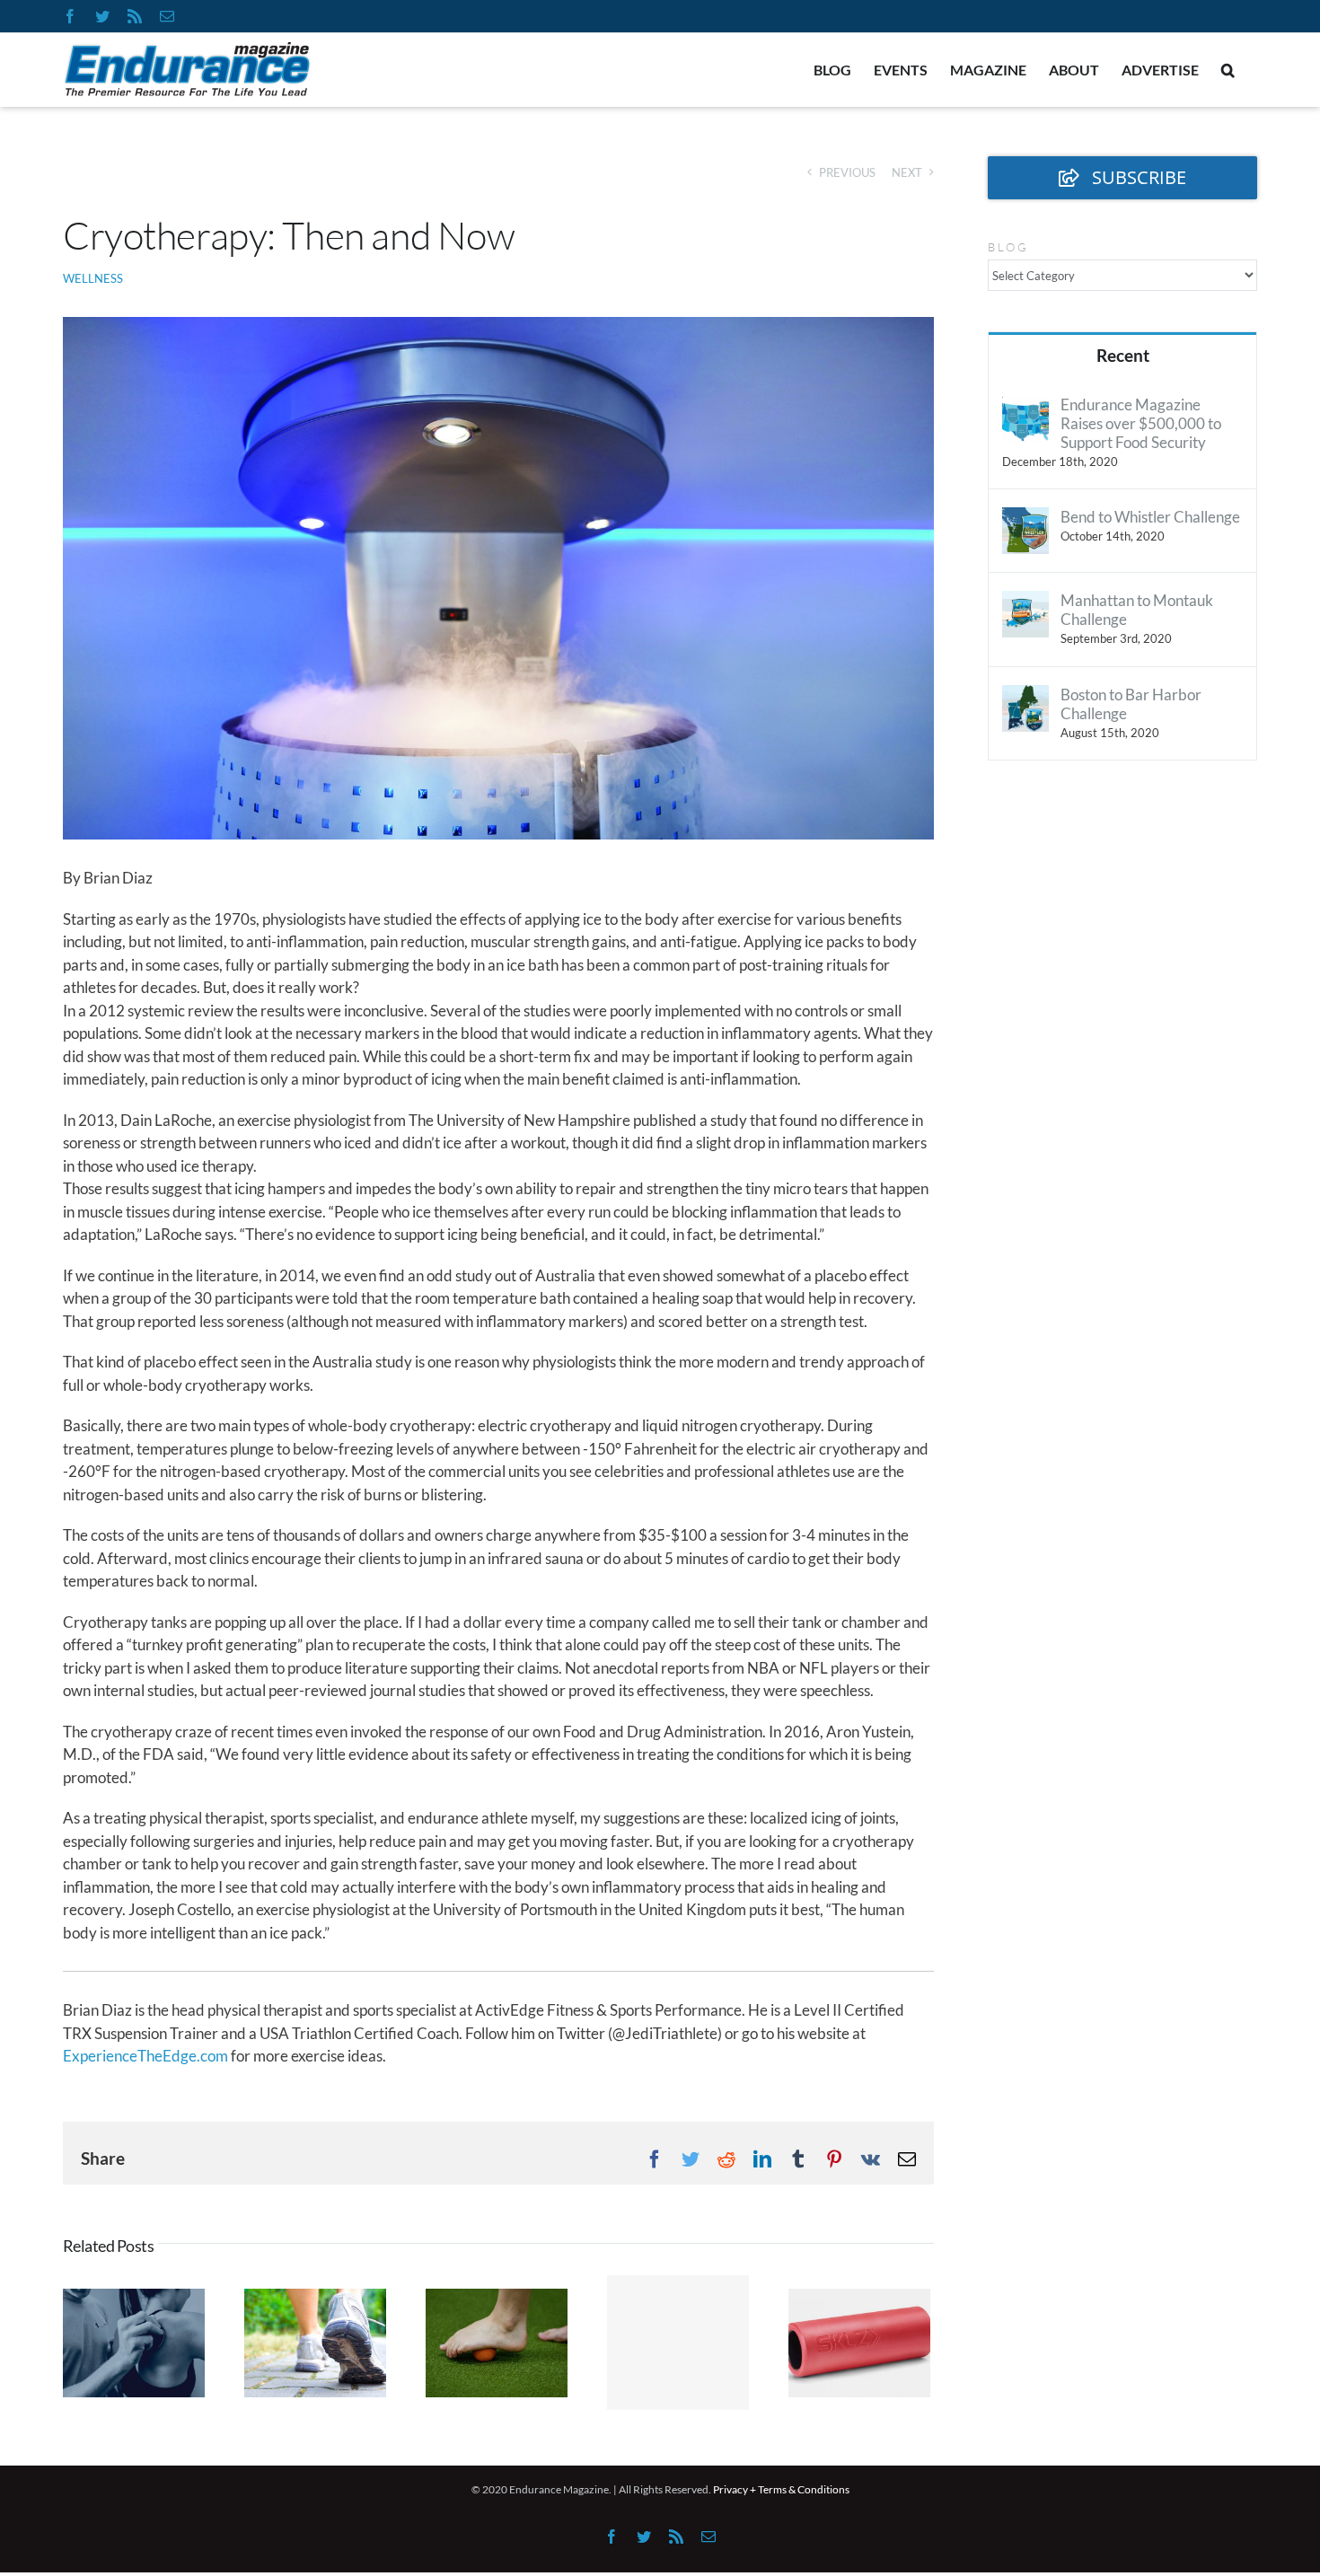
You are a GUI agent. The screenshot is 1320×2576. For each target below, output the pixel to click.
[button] (1228, 70)
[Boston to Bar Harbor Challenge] (1025, 696)
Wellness (93, 278)
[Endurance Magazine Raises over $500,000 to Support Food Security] (1025, 406)
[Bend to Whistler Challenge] (1025, 519)
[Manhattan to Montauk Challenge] (1025, 602)
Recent (1123, 355)
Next (907, 172)
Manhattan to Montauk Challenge (1137, 610)
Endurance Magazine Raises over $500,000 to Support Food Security (1141, 423)
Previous (847, 172)
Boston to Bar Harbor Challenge (1131, 704)
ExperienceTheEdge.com (145, 2056)
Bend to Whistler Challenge (1150, 517)
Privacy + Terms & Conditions (781, 2489)
